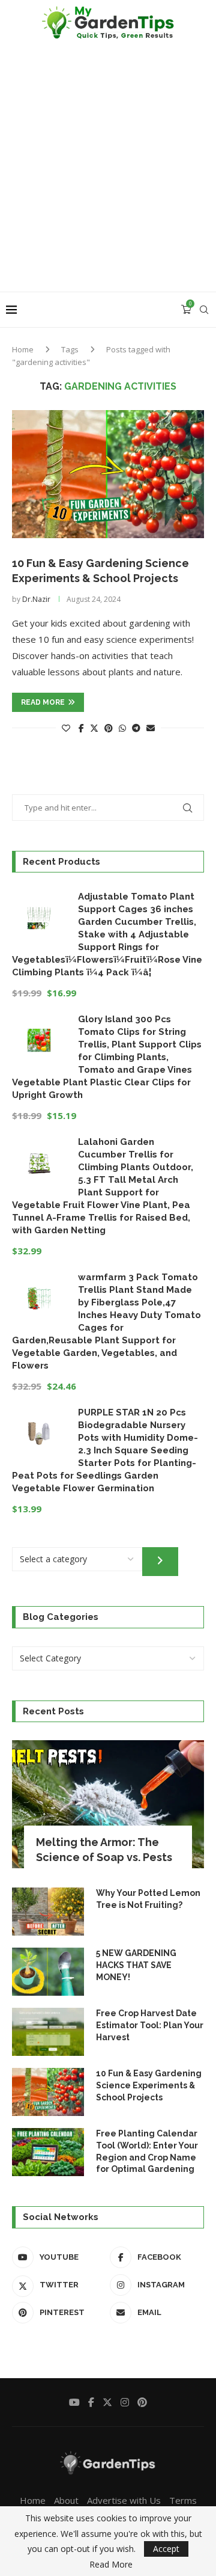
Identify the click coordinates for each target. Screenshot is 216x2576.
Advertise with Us (124, 2500)
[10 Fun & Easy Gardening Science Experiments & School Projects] (108, 474)
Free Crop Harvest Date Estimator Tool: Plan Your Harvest (150, 2025)
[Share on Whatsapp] (122, 728)
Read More (111, 2565)
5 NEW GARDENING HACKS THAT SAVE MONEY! (136, 1965)
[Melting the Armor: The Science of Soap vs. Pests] (108, 1804)
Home (23, 349)
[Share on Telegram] (136, 728)
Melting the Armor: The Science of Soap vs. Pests (104, 1850)
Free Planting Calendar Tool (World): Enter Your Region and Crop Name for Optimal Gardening (147, 2151)
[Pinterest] (142, 2402)
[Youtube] (74, 2402)
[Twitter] (107, 2402)
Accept (166, 2549)
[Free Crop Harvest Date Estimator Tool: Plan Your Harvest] (48, 2032)
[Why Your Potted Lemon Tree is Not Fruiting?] (48, 1912)
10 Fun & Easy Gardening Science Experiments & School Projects (149, 2085)
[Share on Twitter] (94, 728)
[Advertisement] (108, 177)
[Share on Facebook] (81, 728)
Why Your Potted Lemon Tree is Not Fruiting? (148, 1899)
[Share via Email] (151, 728)
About (66, 2500)
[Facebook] (91, 2402)
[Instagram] (125, 2402)
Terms (183, 2500)
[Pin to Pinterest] (109, 728)
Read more (43, 702)
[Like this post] (66, 728)
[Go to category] (160, 1562)
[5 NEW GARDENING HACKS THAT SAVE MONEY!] (48, 1972)
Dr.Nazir (36, 599)
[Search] (204, 310)
